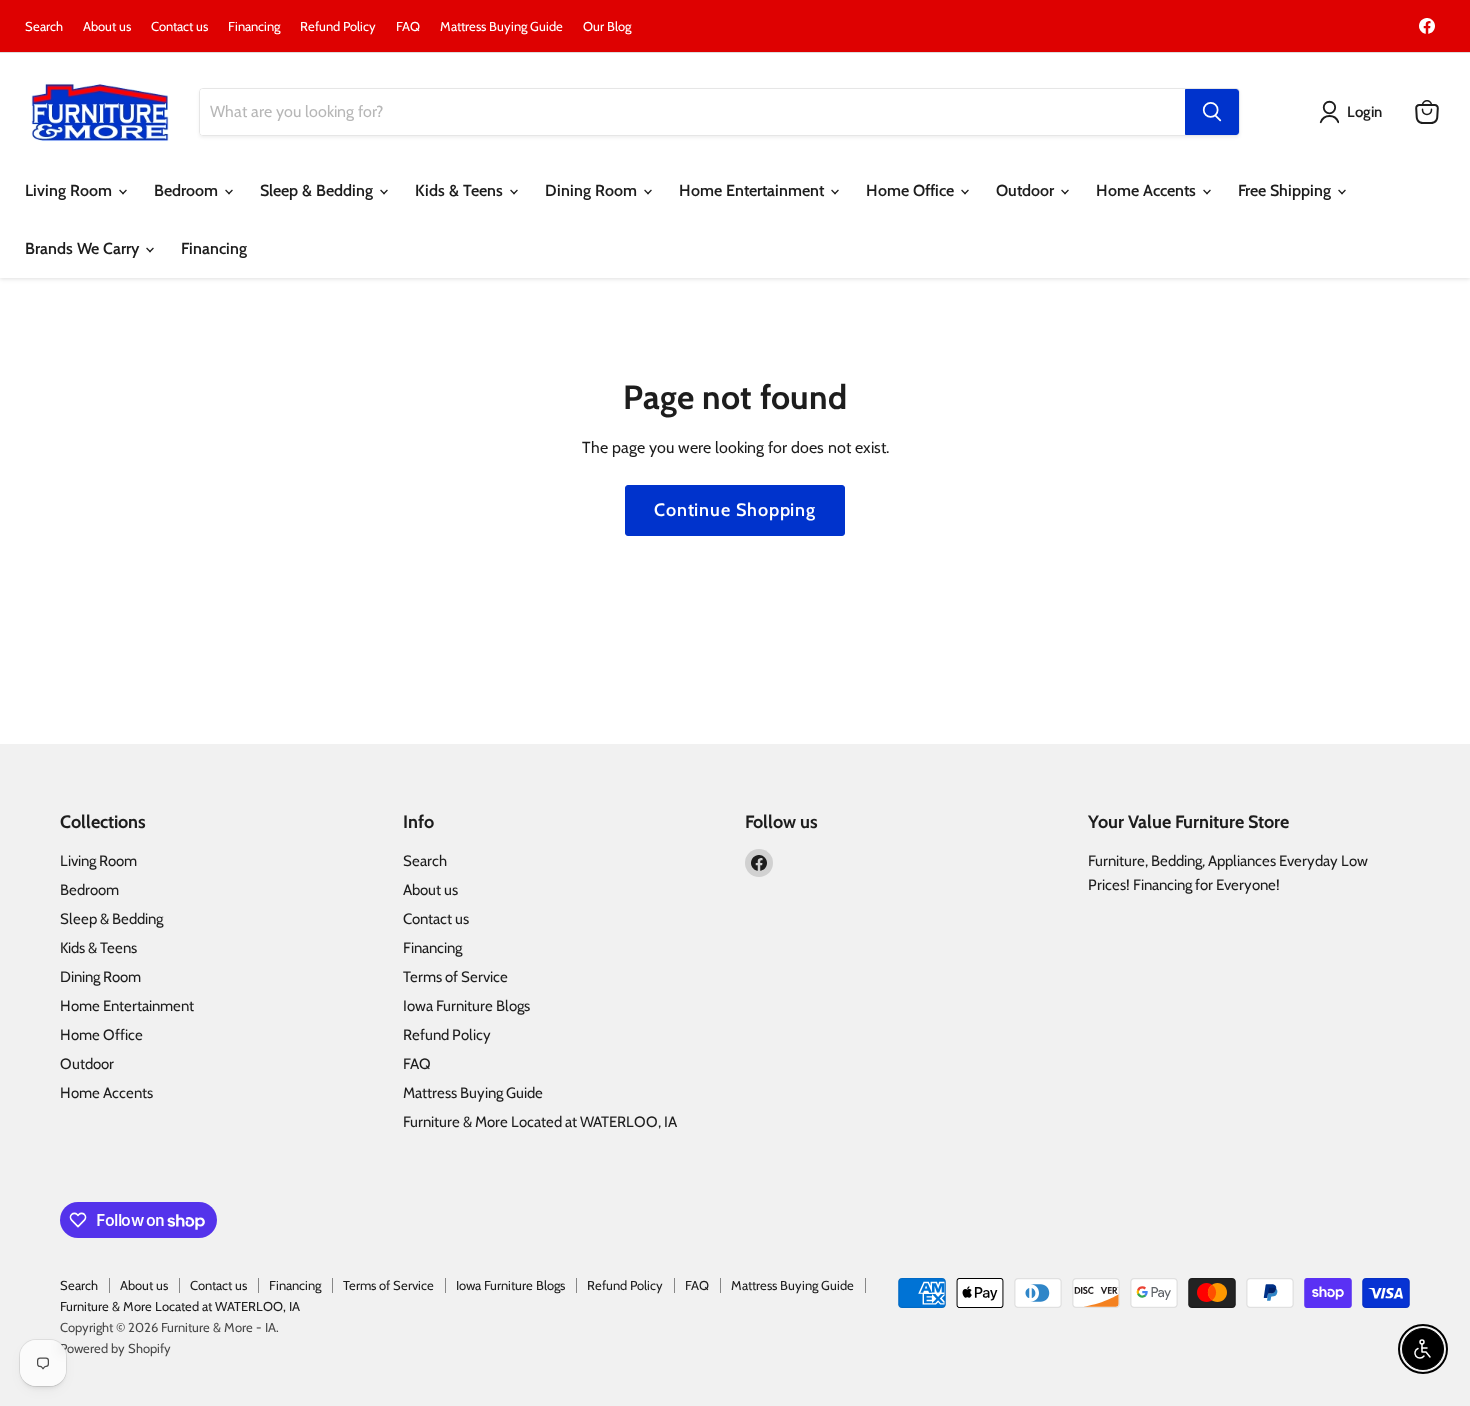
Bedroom (188, 190)
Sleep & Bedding (318, 190)
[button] (1354, 112)
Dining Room (593, 190)
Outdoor (1027, 190)
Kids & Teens (461, 190)
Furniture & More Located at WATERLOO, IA (540, 1122)
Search (44, 26)
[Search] (1212, 112)
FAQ (408, 26)
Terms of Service (455, 977)
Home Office (912, 190)
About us (107, 26)
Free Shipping (1286, 190)
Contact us (179, 26)
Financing (254, 26)
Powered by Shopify (115, 1348)
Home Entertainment (753, 190)
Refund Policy (338, 26)
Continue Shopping (735, 510)
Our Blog (607, 26)
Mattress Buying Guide (501, 26)
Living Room (70, 190)
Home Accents (1148, 190)
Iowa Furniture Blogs (466, 1006)
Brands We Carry (84, 248)
